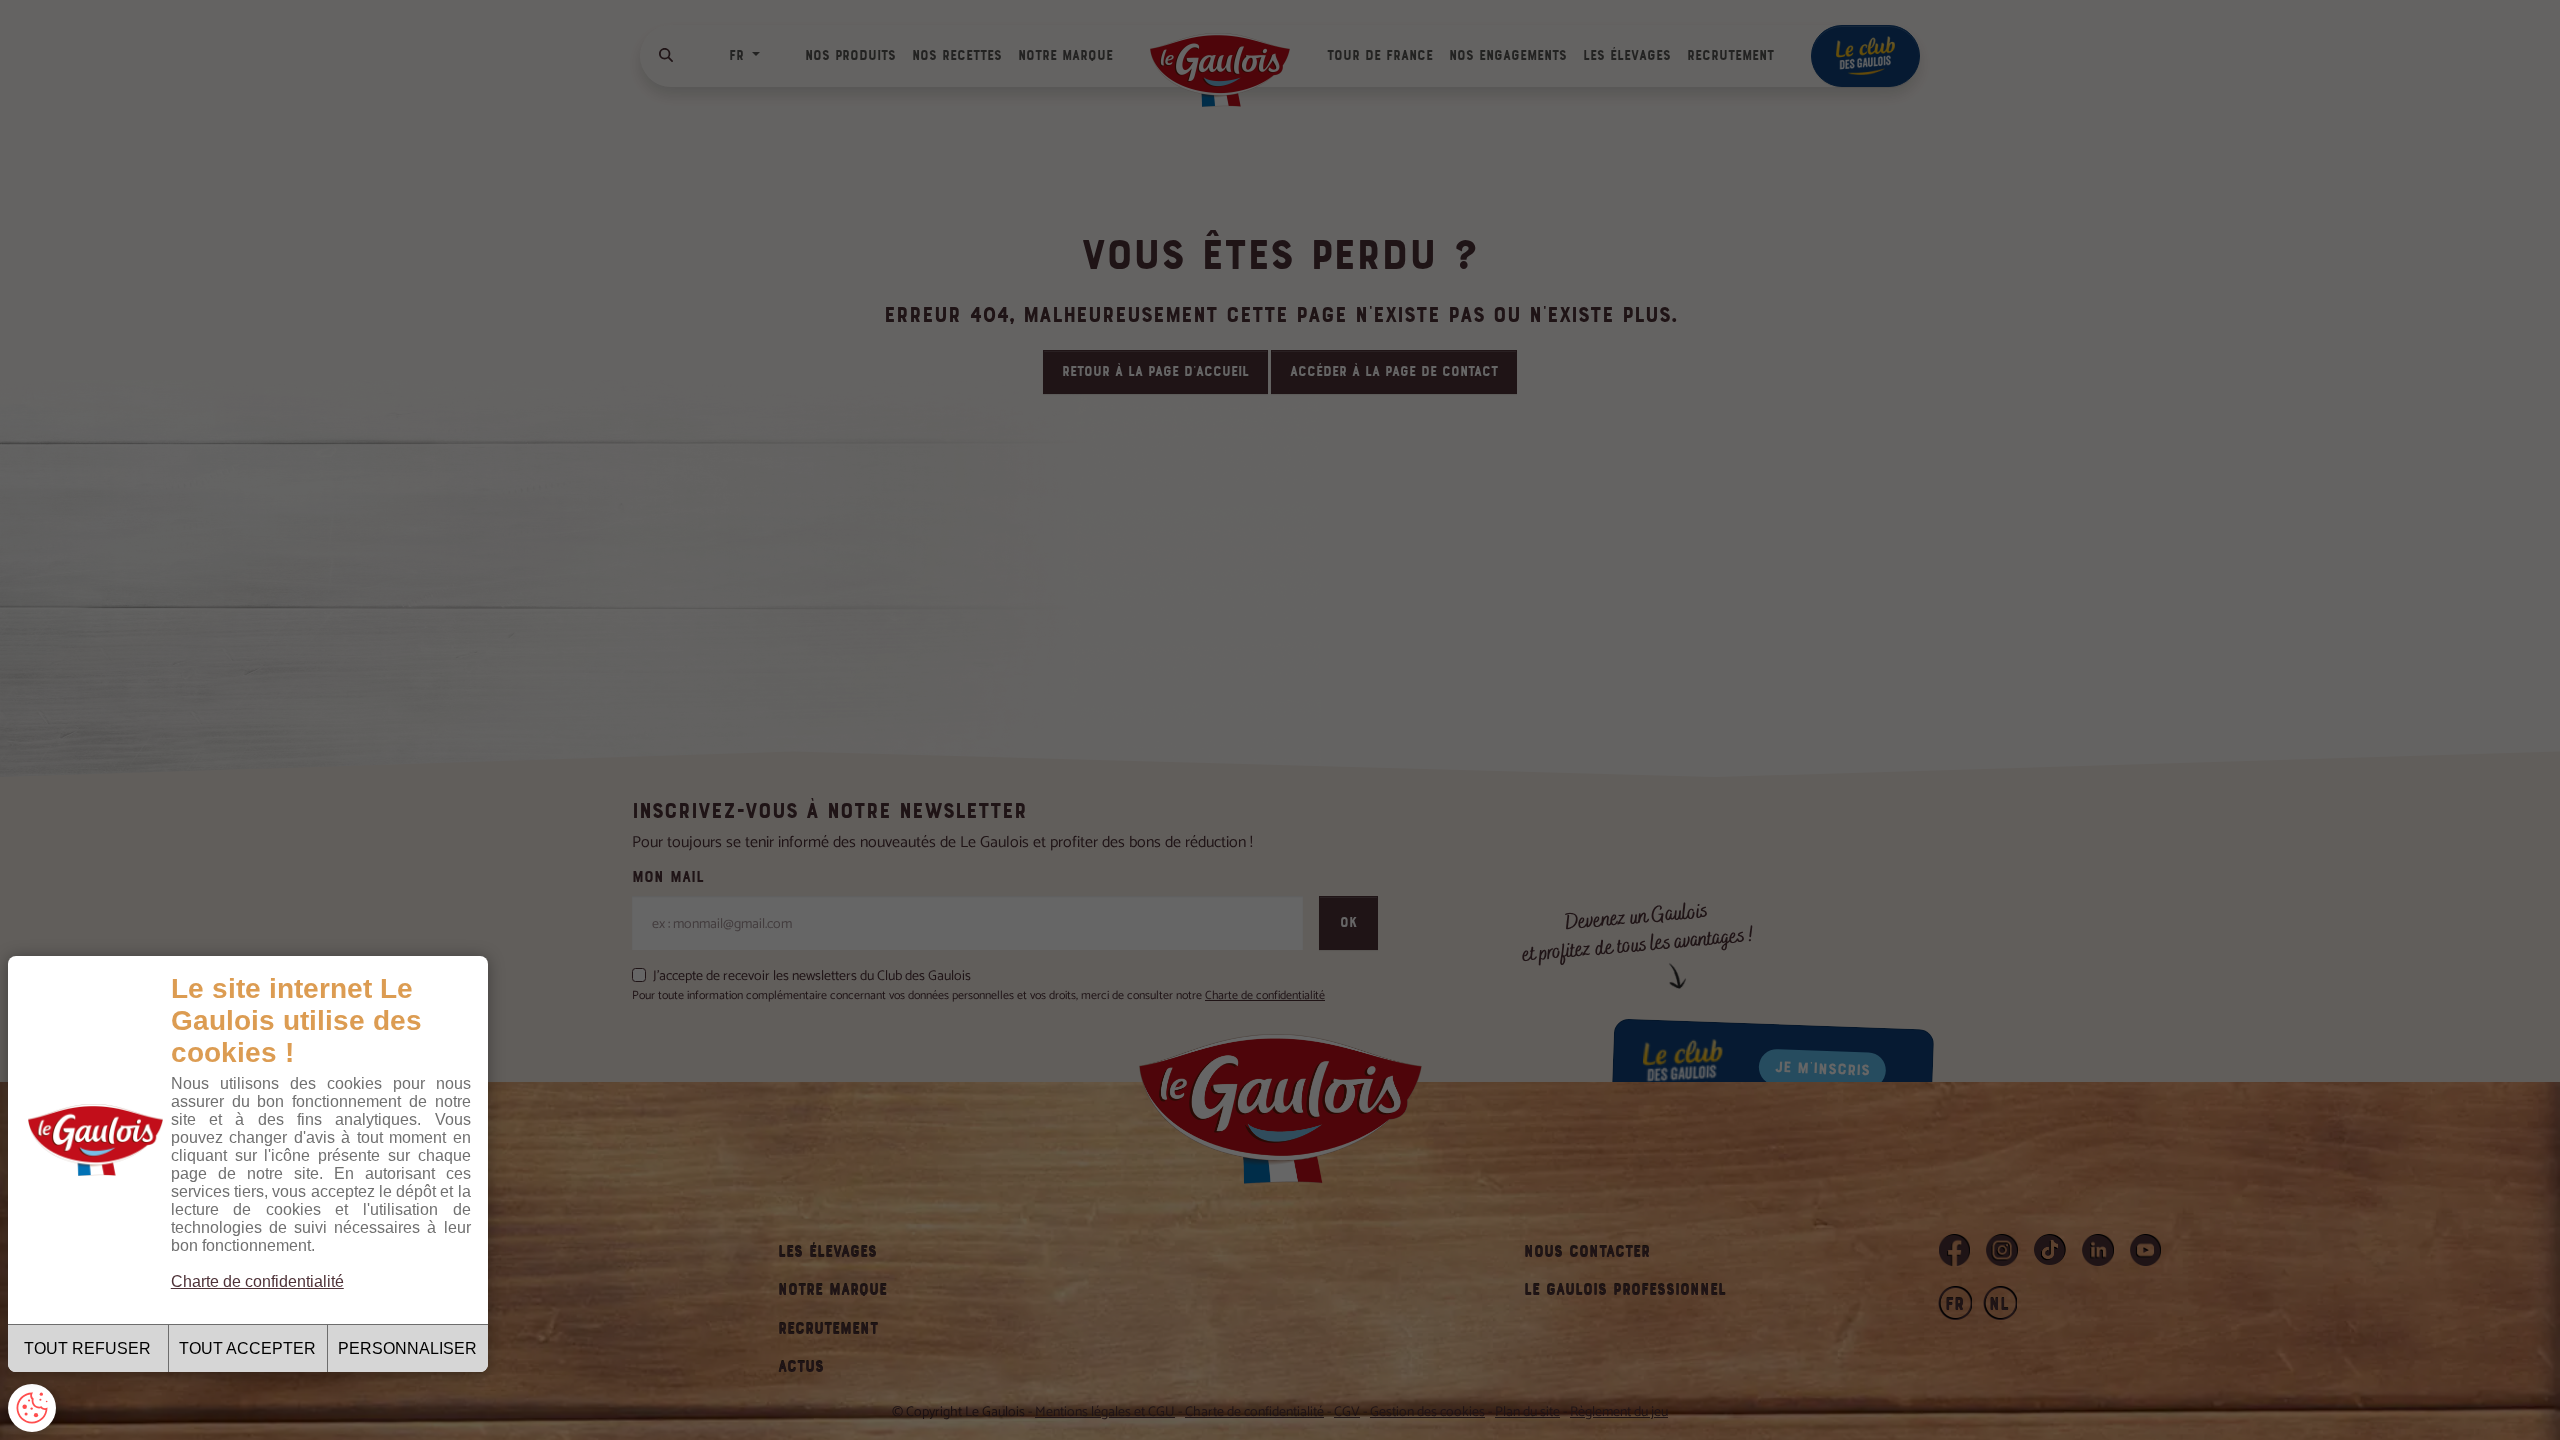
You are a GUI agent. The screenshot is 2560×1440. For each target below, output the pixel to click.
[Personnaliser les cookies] (32, 1408)
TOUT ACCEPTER (247, 1348)
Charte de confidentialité (257, 1281)
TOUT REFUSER (87, 1348)
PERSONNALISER (407, 1348)
